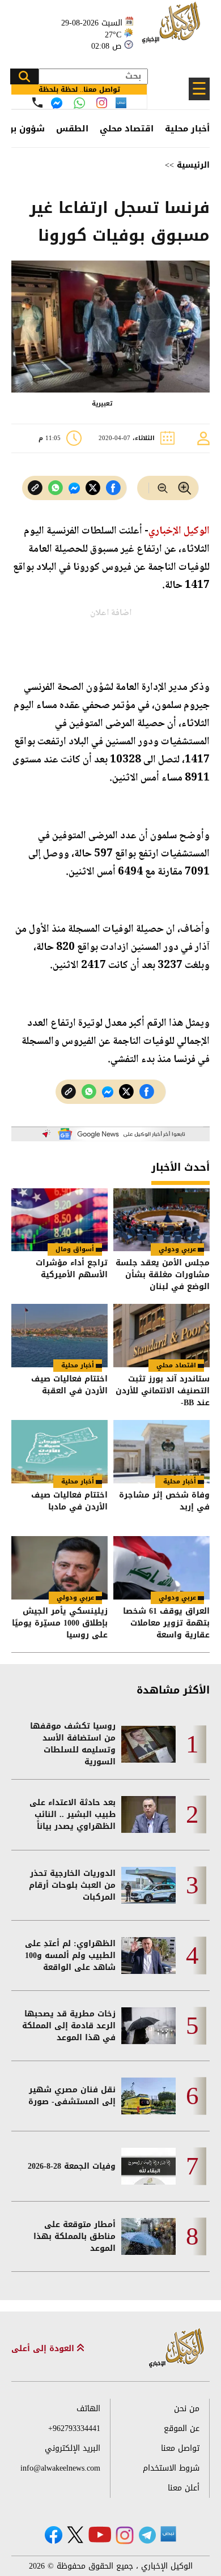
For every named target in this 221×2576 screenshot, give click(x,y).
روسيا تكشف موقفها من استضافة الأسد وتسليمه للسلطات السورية (73, 1744)
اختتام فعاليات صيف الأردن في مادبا (69, 1502)
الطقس (72, 129)
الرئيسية (193, 165)
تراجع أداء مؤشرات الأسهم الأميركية (72, 1270)
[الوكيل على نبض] (168, 2534)
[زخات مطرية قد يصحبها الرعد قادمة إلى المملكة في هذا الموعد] (148, 2026)
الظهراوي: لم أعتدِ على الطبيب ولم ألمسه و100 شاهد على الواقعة (70, 1956)
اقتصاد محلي (127, 129)
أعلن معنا (184, 2488)
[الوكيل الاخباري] (177, 2349)
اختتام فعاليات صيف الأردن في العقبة (69, 1386)
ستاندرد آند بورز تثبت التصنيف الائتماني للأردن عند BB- (163, 1391)
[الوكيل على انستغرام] (125, 2535)
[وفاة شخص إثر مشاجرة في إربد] (161, 1452)
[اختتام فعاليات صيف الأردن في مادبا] (59, 1452)
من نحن (187, 2409)
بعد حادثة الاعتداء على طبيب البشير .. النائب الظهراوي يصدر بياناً (73, 1814)
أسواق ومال (75, 1249)
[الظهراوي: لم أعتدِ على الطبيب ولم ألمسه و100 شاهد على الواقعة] (148, 1956)
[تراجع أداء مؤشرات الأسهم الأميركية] (59, 1220)
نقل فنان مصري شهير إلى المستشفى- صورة (72, 2096)
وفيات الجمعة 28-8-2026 (72, 2166)
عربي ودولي (177, 1249)
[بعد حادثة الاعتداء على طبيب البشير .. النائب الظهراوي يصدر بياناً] (148, 1814)
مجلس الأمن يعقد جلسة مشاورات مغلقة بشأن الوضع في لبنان (163, 1275)
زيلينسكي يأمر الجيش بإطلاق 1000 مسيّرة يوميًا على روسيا (60, 1623)
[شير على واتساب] (56, 488)
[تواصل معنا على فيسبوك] (57, 103)
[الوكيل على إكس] (75, 2535)
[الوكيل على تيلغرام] (147, 2535)
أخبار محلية (187, 129)
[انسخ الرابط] (35, 488)
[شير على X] (93, 488)
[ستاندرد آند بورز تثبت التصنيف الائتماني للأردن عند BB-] (161, 1336)
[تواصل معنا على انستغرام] (102, 103)
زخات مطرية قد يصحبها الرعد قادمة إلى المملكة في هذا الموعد (69, 2026)
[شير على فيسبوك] (113, 488)
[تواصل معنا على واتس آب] (79, 103)
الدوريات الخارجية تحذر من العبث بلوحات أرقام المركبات (72, 1885)
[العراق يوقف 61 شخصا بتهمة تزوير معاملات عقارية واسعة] (161, 1568)
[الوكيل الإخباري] (173, 29)
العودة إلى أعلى (44, 2349)
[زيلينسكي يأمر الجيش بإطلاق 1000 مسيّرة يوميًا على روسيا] (59, 1568)
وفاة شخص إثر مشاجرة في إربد (164, 1502)
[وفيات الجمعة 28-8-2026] (148, 2166)
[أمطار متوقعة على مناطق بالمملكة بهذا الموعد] (148, 2236)
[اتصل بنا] (37, 103)
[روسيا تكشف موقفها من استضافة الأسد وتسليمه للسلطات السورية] (148, 1744)
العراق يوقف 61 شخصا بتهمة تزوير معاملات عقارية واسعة (166, 1623)
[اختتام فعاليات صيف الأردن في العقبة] (59, 1336)
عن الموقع (182, 2428)
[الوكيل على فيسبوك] (54, 2535)
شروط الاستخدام (171, 2468)
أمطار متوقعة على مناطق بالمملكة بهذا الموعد (75, 2236)
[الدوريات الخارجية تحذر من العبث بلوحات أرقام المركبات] (148, 1885)
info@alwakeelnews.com (60, 2468)
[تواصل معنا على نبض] (121, 103)
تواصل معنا (180, 2448)
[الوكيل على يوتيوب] (100, 2534)
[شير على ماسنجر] (74, 488)
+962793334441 (74, 2428)
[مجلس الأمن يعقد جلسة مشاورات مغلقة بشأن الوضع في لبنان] (161, 1220)
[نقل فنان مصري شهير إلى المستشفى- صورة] (148, 2096)
